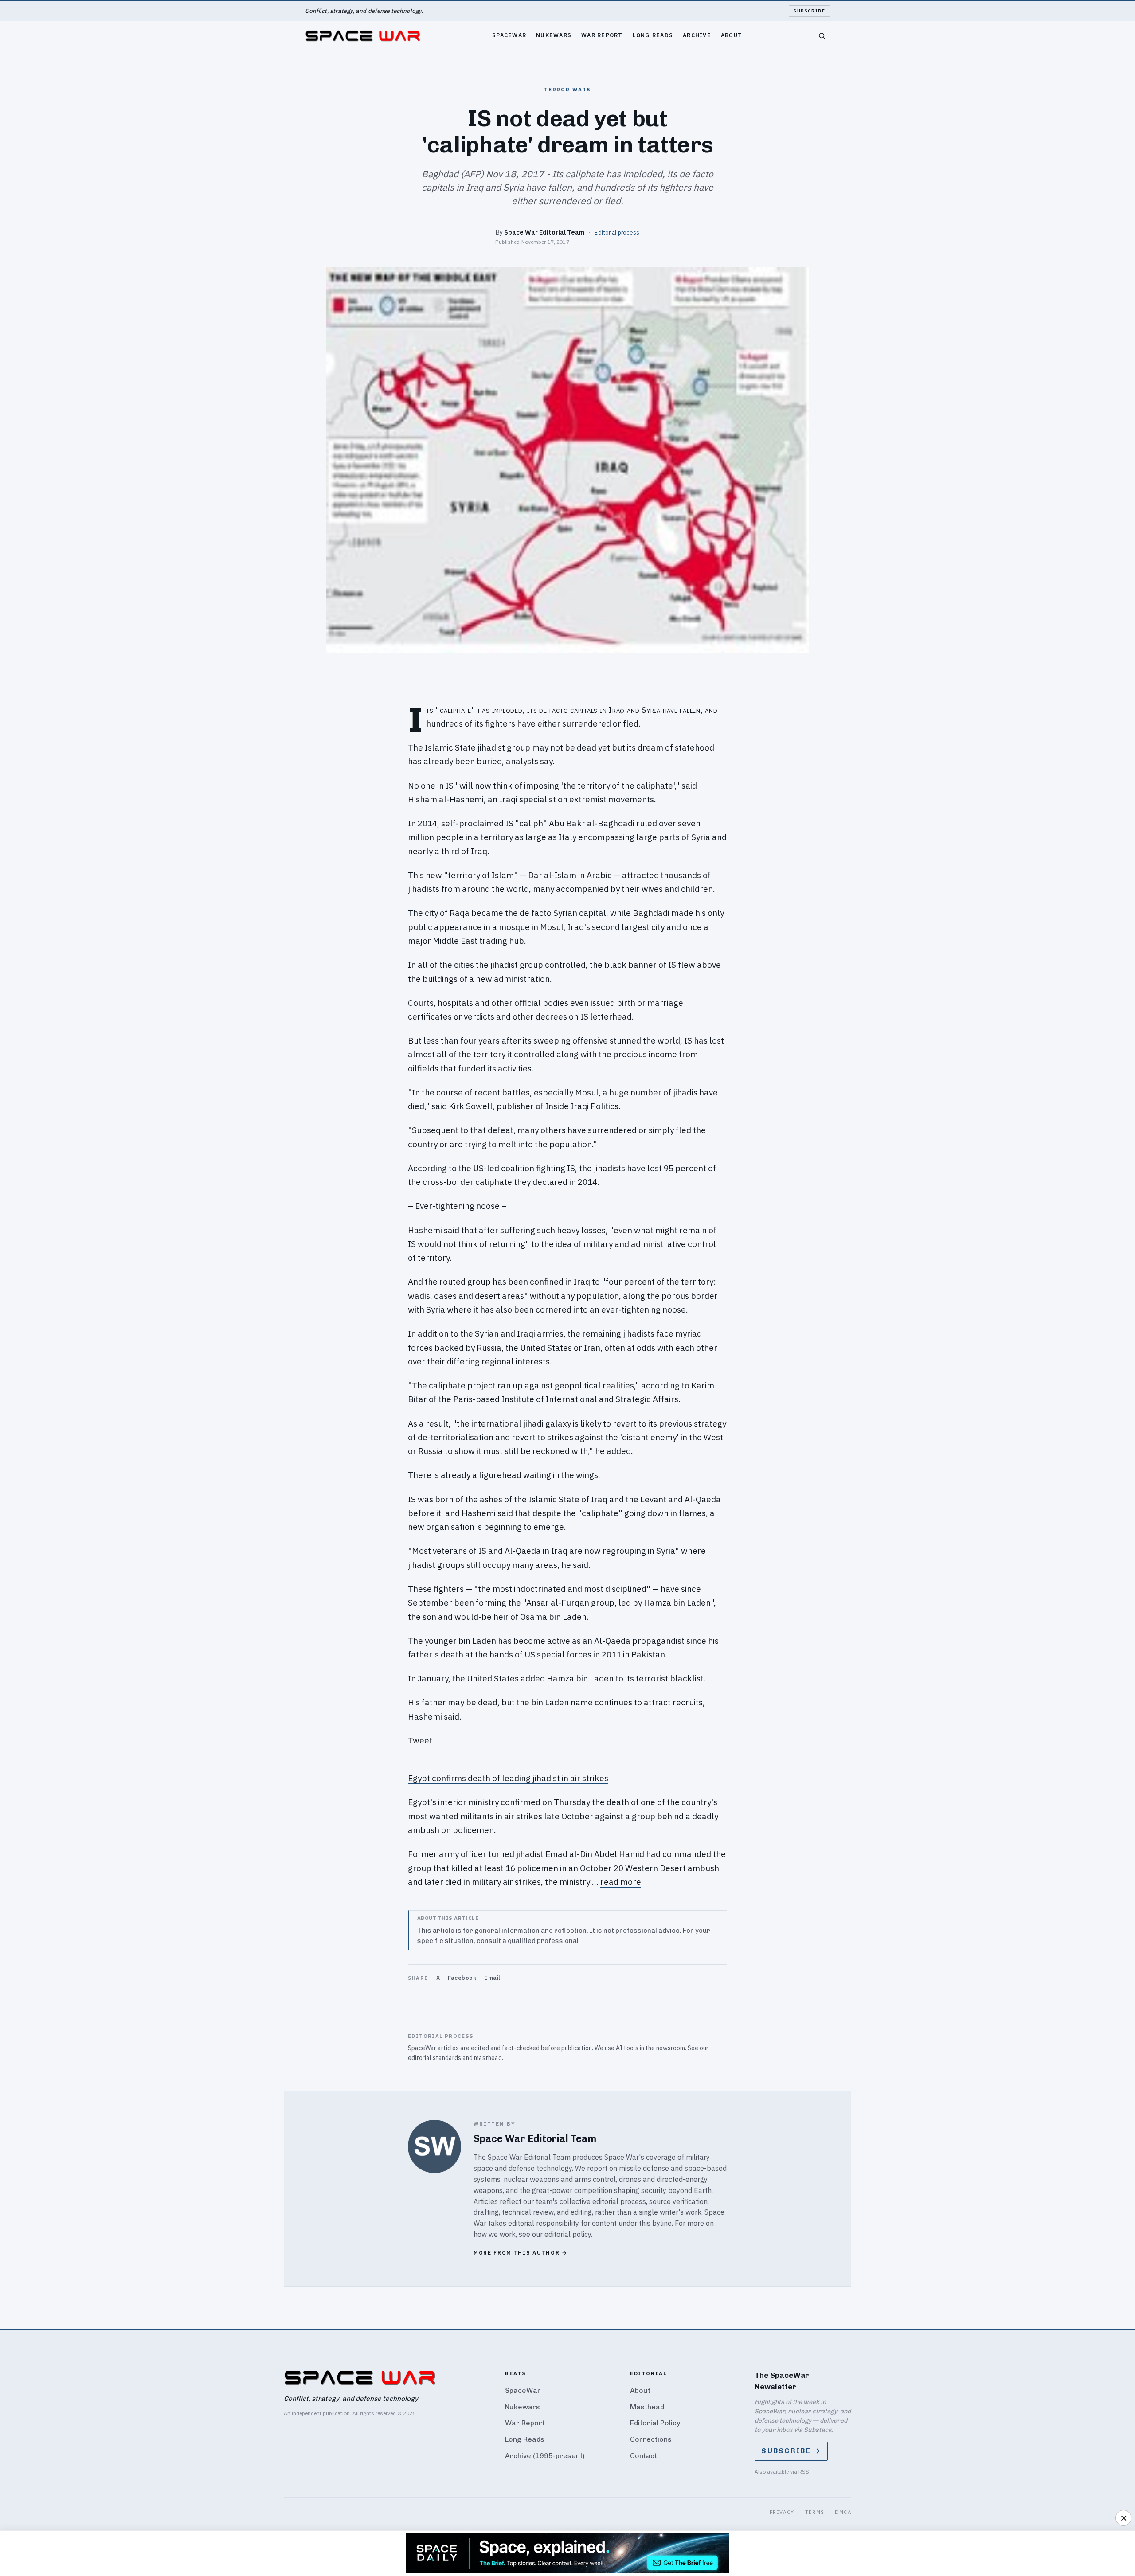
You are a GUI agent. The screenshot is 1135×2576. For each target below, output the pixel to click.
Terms (815, 2512)
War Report (602, 35)
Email (492, 1978)
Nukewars (554, 35)
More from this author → (521, 2253)
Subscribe (809, 11)
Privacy (782, 2512)
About (732, 35)
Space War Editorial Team (544, 232)
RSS (804, 2472)
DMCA (843, 2512)
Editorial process (617, 232)
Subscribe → (791, 2451)
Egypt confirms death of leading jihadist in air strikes (508, 1778)
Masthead (647, 2407)
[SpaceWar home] (363, 36)
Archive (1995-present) (545, 2456)
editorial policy (568, 2234)
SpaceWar (509, 35)
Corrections (651, 2439)
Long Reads (653, 35)
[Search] (822, 36)
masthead (488, 2058)
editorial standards (434, 2058)
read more (621, 1882)
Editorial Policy (655, 2423)
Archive (697, 35)
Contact (644, 2456)
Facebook (462, 1978)
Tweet (420, 1740)
